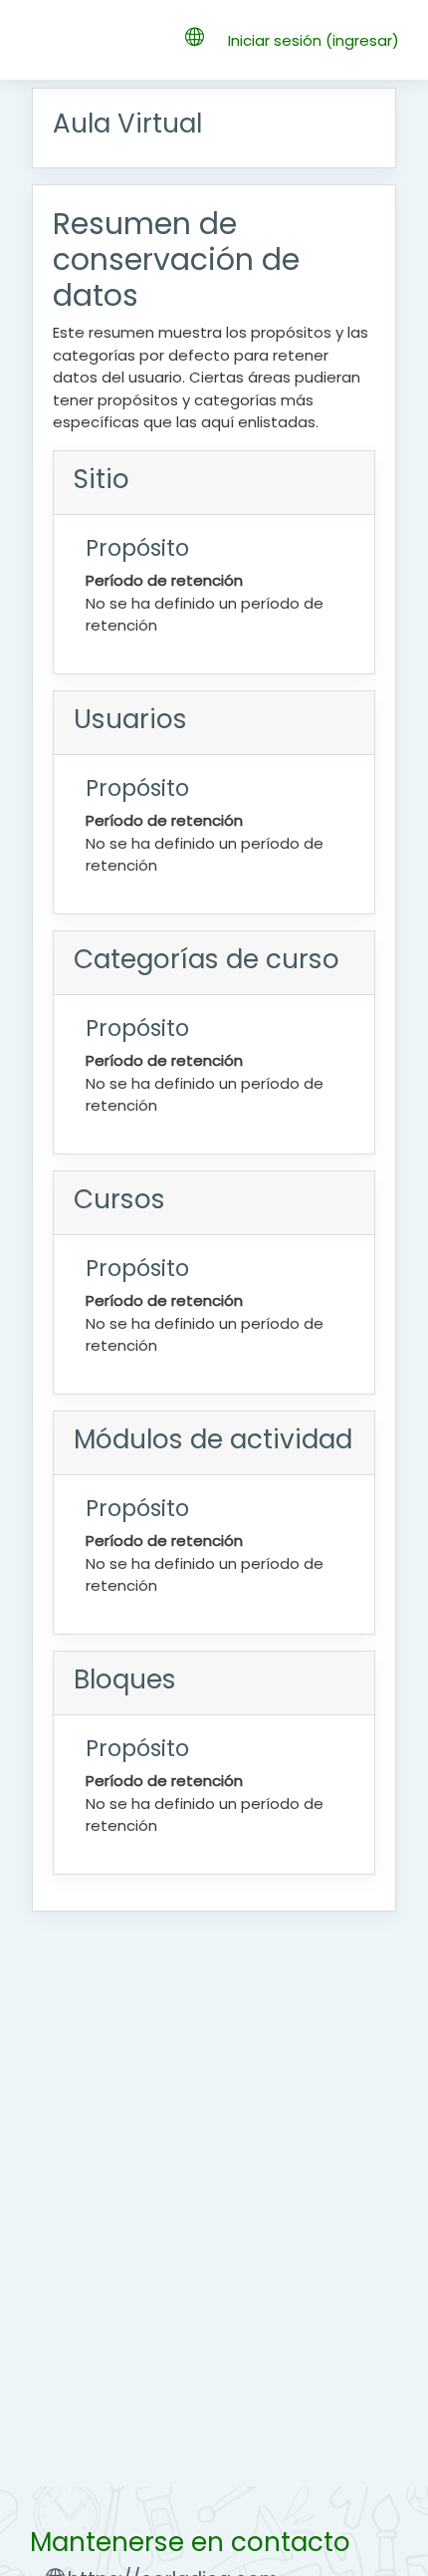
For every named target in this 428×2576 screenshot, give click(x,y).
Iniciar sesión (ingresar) (314, 40)
